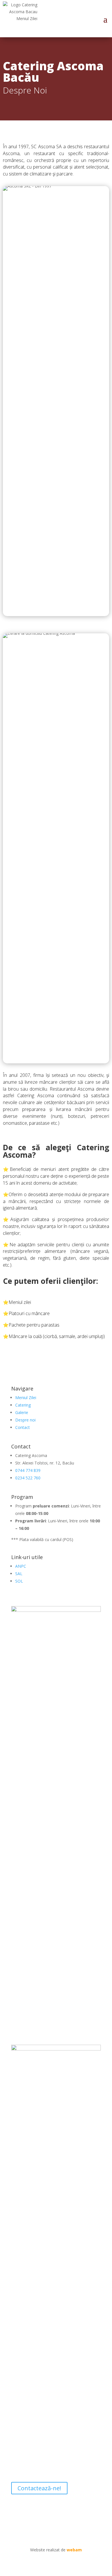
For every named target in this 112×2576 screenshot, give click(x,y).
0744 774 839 (28, 1470)
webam (74, 2550)
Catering (23, 1405)
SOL (19, 1581)
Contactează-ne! (39, 2488)
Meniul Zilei (26, 1398)
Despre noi (25, 1420)
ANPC (21, 1566)
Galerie (22, 1412)
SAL (19, 1574)
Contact (23, 1427)
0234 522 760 (28, 1478)
